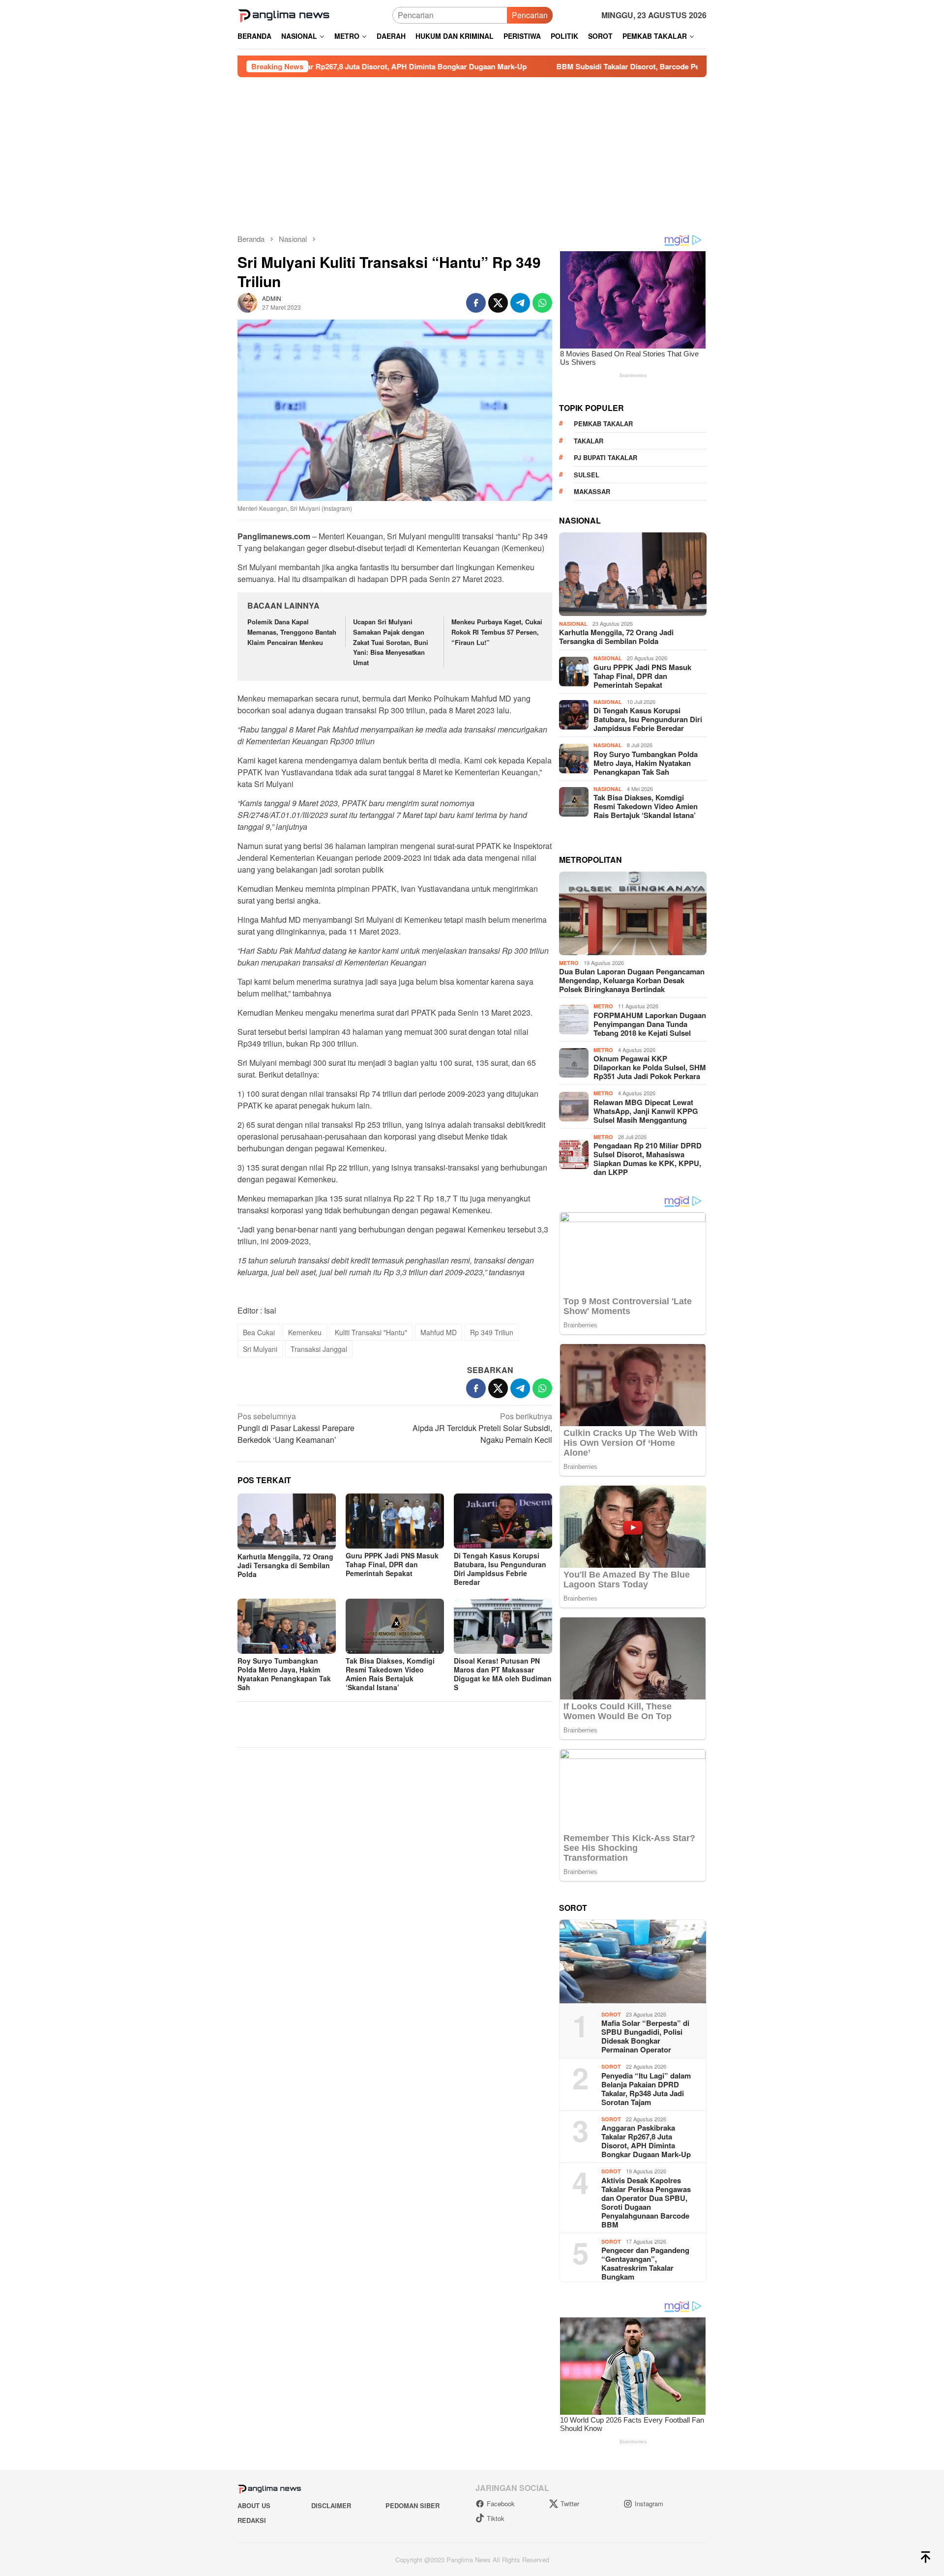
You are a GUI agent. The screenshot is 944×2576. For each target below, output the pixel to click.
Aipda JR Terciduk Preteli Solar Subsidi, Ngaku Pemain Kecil (482, 1428)
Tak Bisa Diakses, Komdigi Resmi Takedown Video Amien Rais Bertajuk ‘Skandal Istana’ (390, 1674)
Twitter (570, 2503)
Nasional (573, 624)
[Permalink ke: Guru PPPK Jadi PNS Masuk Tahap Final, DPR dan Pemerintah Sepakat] (395, 1521)
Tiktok (496, 2518)
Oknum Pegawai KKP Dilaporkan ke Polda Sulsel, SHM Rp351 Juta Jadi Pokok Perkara (650, 1067)
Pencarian (530, 15)
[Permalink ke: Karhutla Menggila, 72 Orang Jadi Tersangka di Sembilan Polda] (287, 1521)
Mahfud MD (439, 1332)
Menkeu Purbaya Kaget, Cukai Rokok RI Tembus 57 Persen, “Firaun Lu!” (497, 632)
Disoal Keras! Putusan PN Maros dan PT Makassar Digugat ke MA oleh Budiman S (503, 1674)
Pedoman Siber (413, 2505)
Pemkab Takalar (603, 424)
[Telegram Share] (520, 303)
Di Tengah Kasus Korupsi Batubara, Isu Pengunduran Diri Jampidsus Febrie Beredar (500, 1569)
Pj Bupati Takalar (605, 457)
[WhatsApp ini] (542, 303)
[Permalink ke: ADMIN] (247, 302)
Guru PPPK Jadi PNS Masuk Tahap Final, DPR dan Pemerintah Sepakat (392, 1564)
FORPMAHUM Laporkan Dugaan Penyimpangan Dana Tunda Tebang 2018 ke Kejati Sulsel (650, 1024)
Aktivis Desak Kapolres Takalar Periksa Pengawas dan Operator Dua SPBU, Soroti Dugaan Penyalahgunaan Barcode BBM (646, 2202)
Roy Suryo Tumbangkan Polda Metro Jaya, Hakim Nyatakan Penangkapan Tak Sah (284, 1674)
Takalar (589, 441)
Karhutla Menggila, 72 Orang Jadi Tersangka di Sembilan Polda (285, 1565)
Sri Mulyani (260, 1349)
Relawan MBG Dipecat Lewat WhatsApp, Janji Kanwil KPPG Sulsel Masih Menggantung (646, 1111)
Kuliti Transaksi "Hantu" (371, 1332)
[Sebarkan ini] (476, 303)
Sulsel (587, 475)
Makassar (592, 491)
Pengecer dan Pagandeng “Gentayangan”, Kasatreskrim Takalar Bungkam (645, 2263)
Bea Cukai (259, 1332)
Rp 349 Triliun (492, 1332)
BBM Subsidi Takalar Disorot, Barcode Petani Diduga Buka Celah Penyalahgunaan (557, 66)
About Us (254, 2505)
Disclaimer (331, 2505)
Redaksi (252, 2520)
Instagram (649, 2503)
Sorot (611, 2014)
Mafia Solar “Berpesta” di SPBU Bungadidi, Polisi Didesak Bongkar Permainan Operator (645, 2036)
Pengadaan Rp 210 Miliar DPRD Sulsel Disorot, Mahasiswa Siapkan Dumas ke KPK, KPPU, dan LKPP (648, 1159)
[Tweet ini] (498, 303)
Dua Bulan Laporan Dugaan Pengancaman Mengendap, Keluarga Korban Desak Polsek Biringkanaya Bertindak (632, 980)
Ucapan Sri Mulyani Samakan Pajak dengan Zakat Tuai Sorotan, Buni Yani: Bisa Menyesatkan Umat (391, 642)
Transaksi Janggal (319, 1349)
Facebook (501, 2503)
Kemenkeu (305, 1332)
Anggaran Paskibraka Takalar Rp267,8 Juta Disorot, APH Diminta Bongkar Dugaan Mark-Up (646, 2141)
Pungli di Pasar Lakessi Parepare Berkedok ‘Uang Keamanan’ (296, 1428)
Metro (569, 963)
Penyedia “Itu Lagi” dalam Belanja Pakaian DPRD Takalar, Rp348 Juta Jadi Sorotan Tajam (646, 2089)
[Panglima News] (284, 14)
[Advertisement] (472, 151)
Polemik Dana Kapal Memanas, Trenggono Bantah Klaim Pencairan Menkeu (292, 632)
